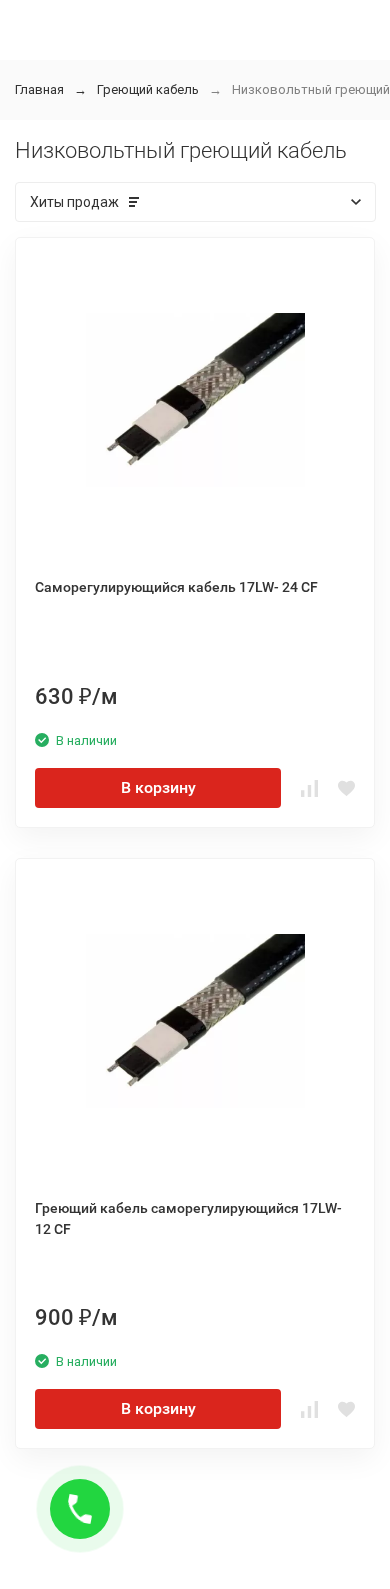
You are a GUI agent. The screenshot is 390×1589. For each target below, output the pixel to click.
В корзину (158, 787)
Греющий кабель (148, 89)
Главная (39, 89)
